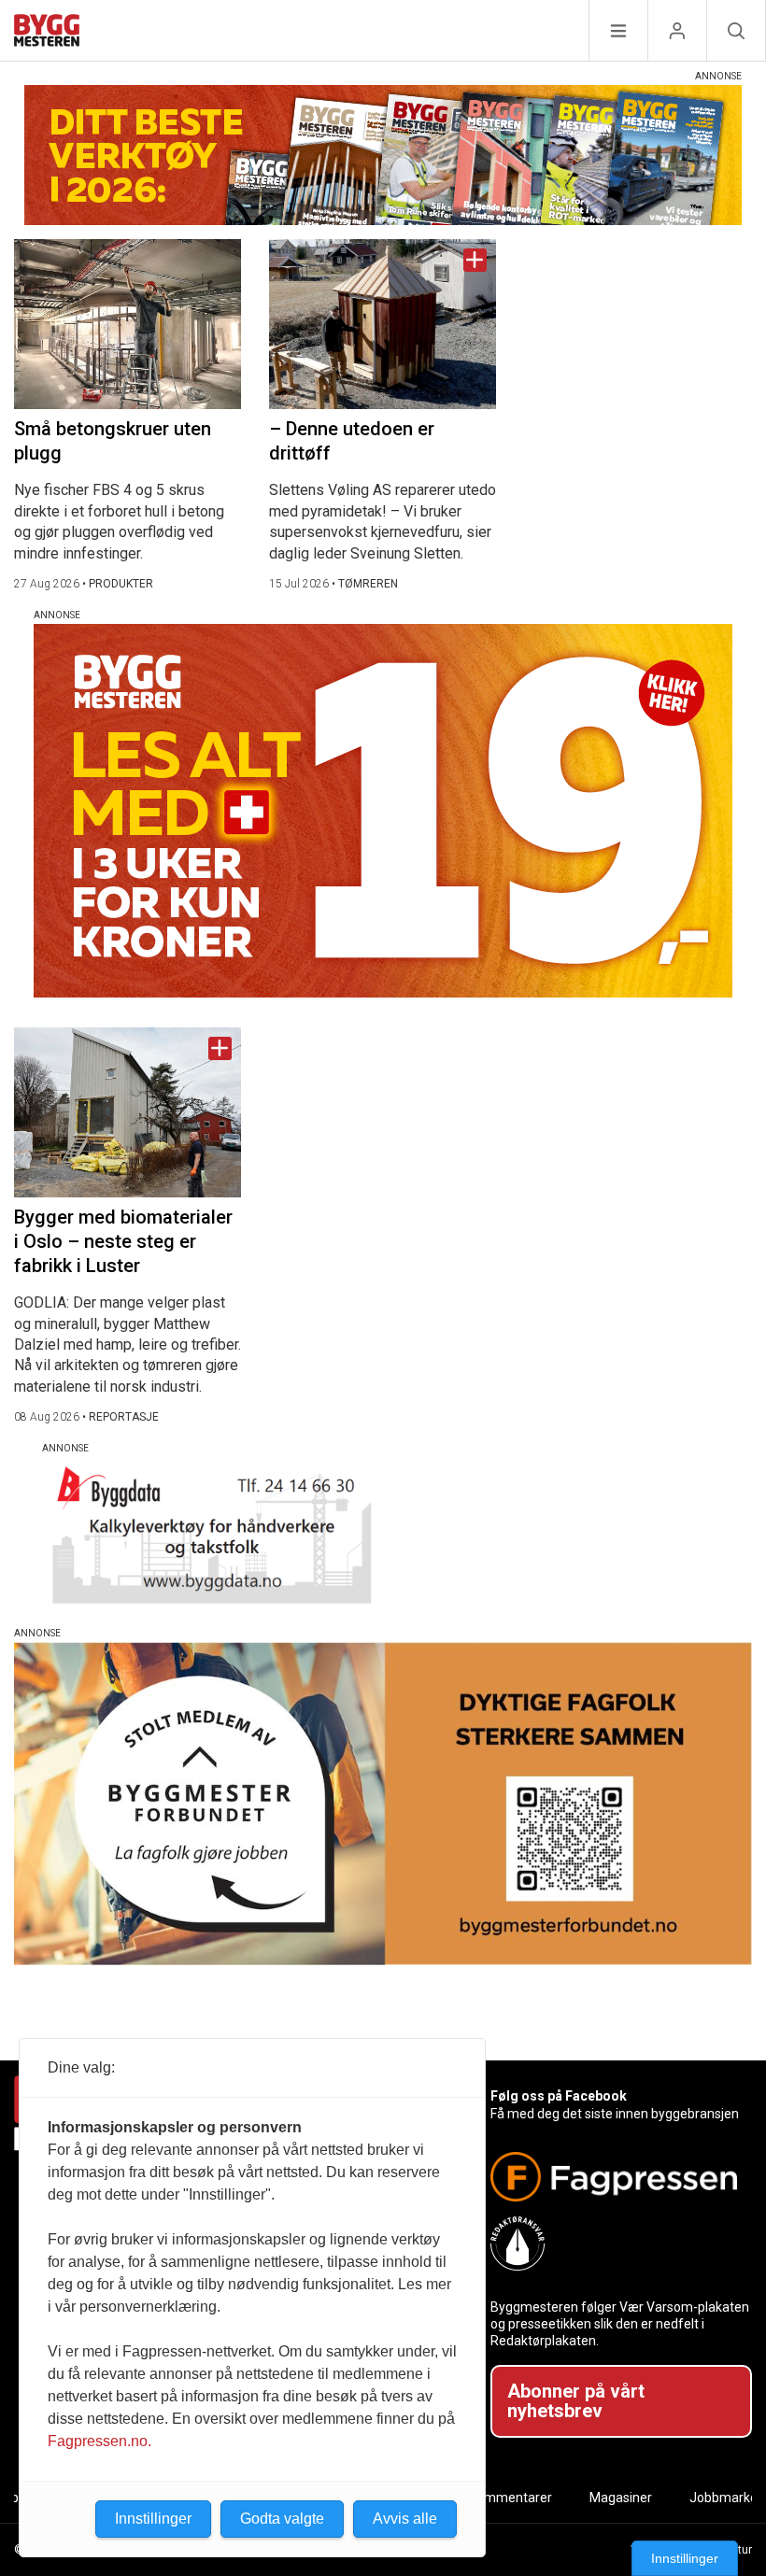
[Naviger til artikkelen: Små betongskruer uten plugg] (128, 324)
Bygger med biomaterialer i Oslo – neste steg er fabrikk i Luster (123, 1241)
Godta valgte (282, 2519)
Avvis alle (405, 2519)
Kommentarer (511, 2498)
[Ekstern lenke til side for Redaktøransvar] (614, 2243)
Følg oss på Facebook (559, 2096)
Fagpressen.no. (99, 2441)
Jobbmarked (727, 2498)
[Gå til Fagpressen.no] (614, 2177)
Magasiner (621, 2498)
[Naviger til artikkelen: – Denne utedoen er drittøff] (383, 324)
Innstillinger (685, 2558)
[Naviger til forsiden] (47, 33)
